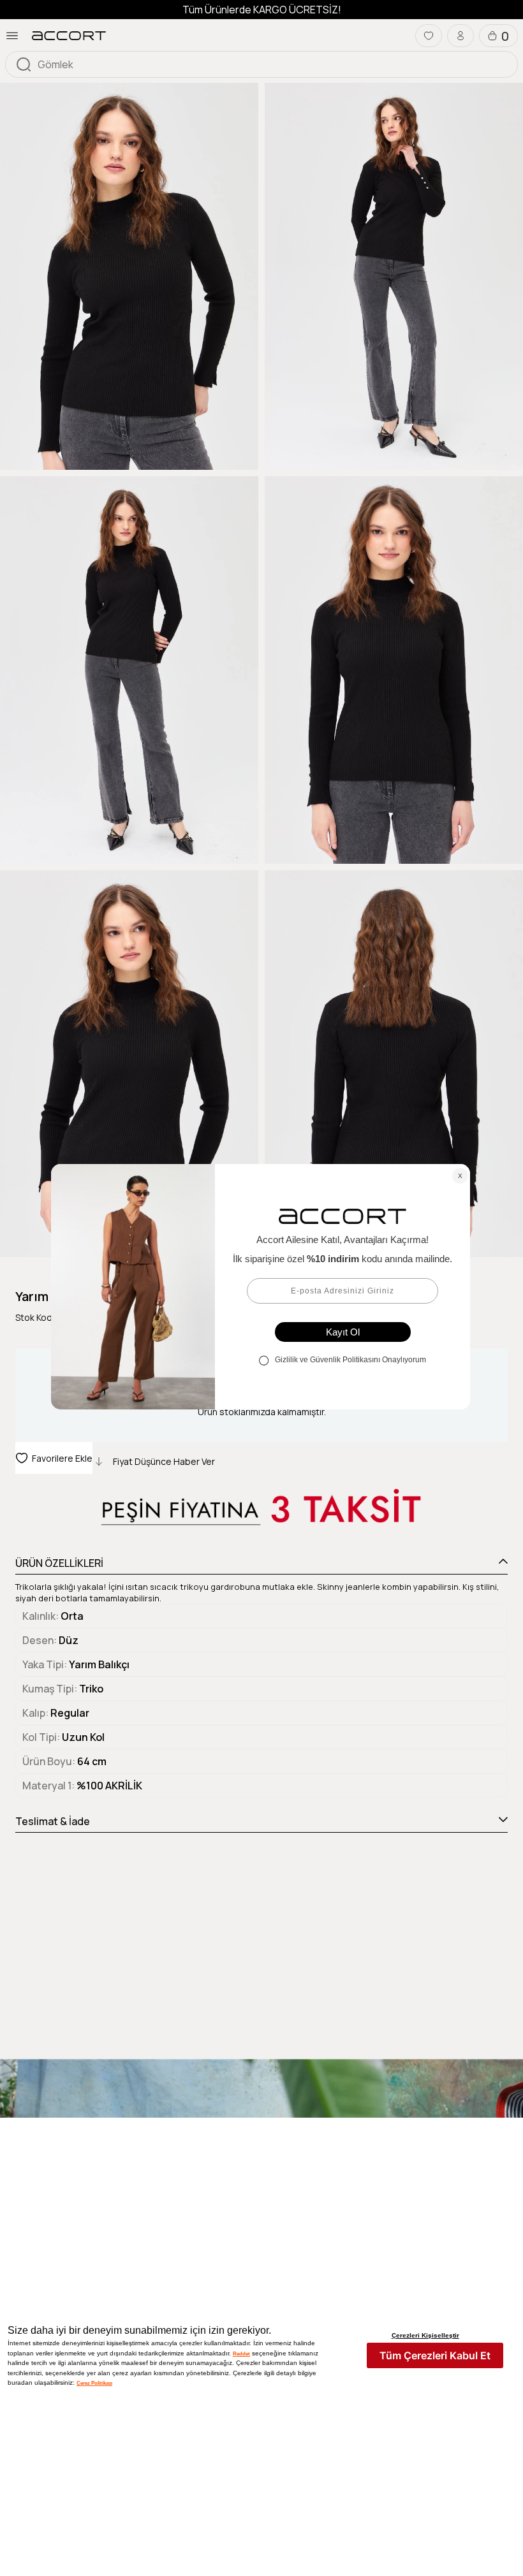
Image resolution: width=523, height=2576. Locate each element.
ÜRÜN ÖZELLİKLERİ (59, 1563)
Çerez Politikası (94, 2383)
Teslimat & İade (53, 1821)
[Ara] (24, 64)
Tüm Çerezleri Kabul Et (435, 2355)
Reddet (241, 2354)
